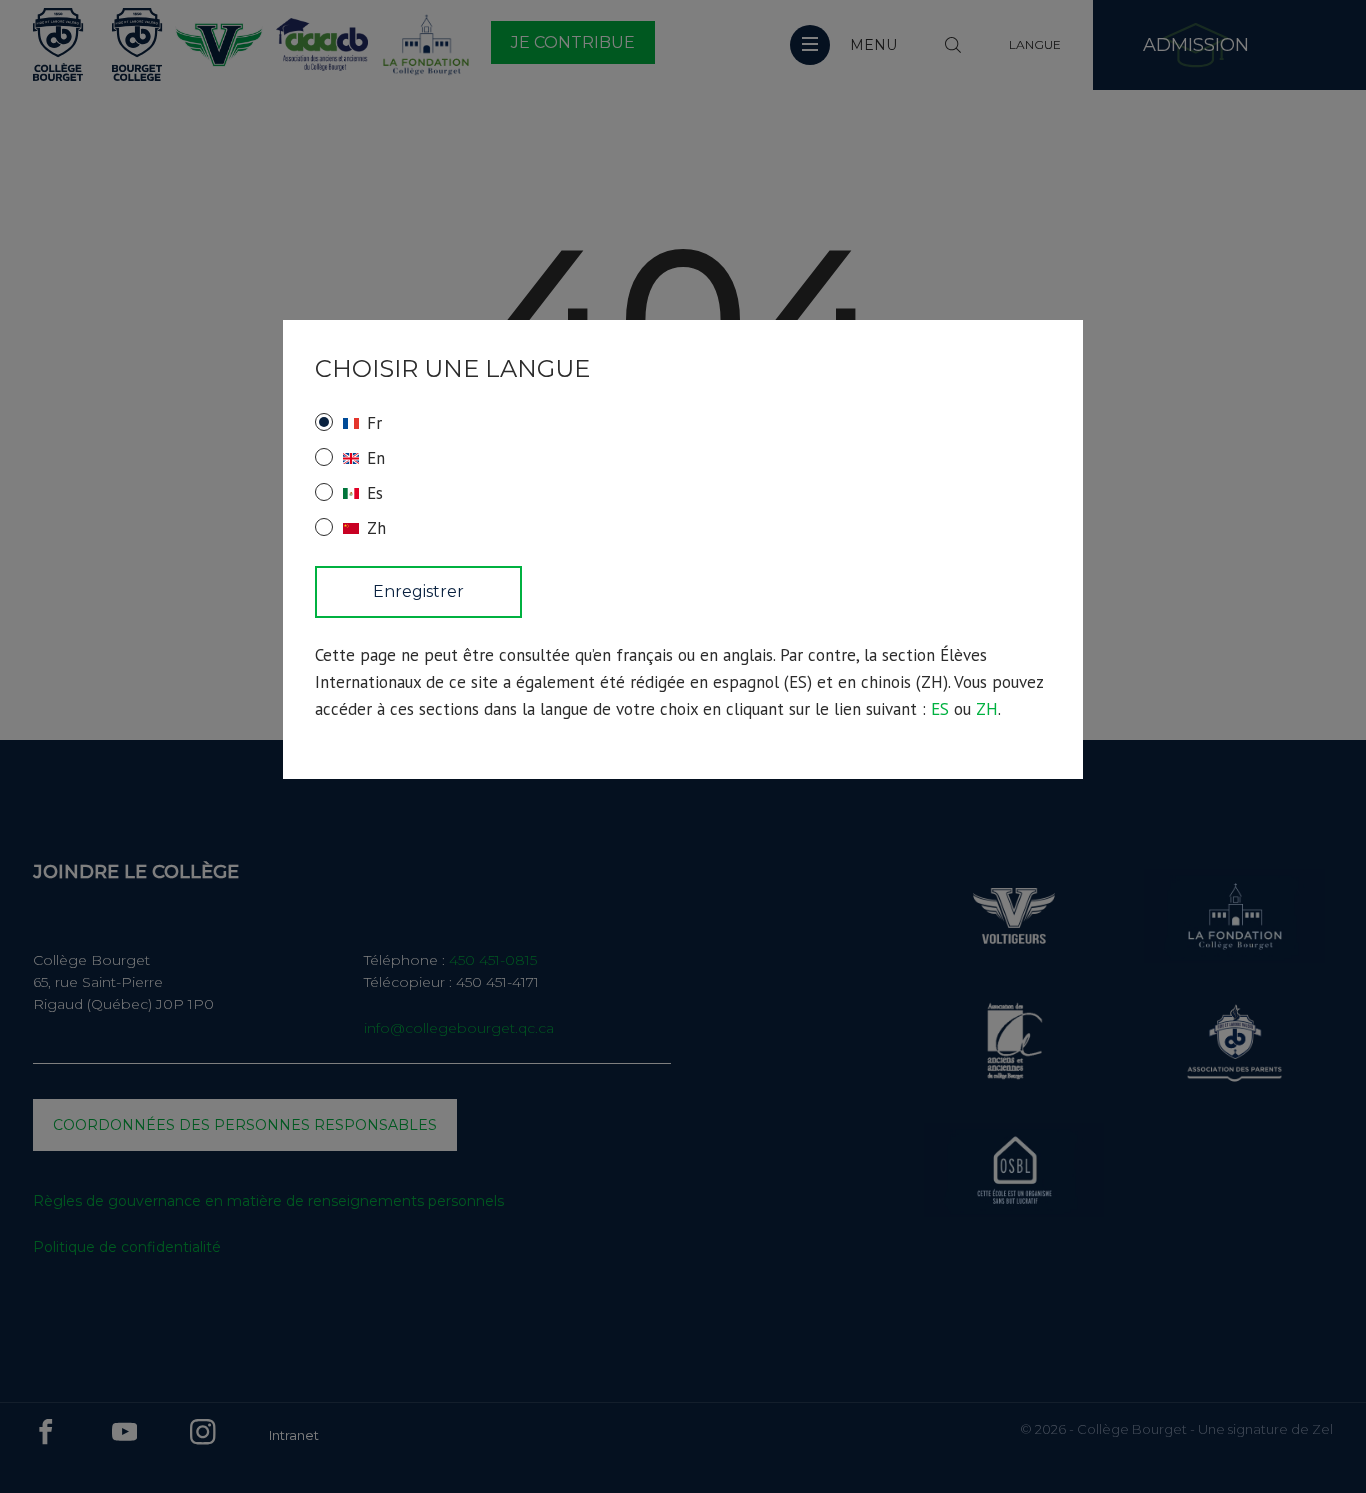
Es (375, 493)
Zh (376, 528)
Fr (374, 423)
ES (940, 709)
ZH (987, 709)
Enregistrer (418, 591)
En (376, 458)
